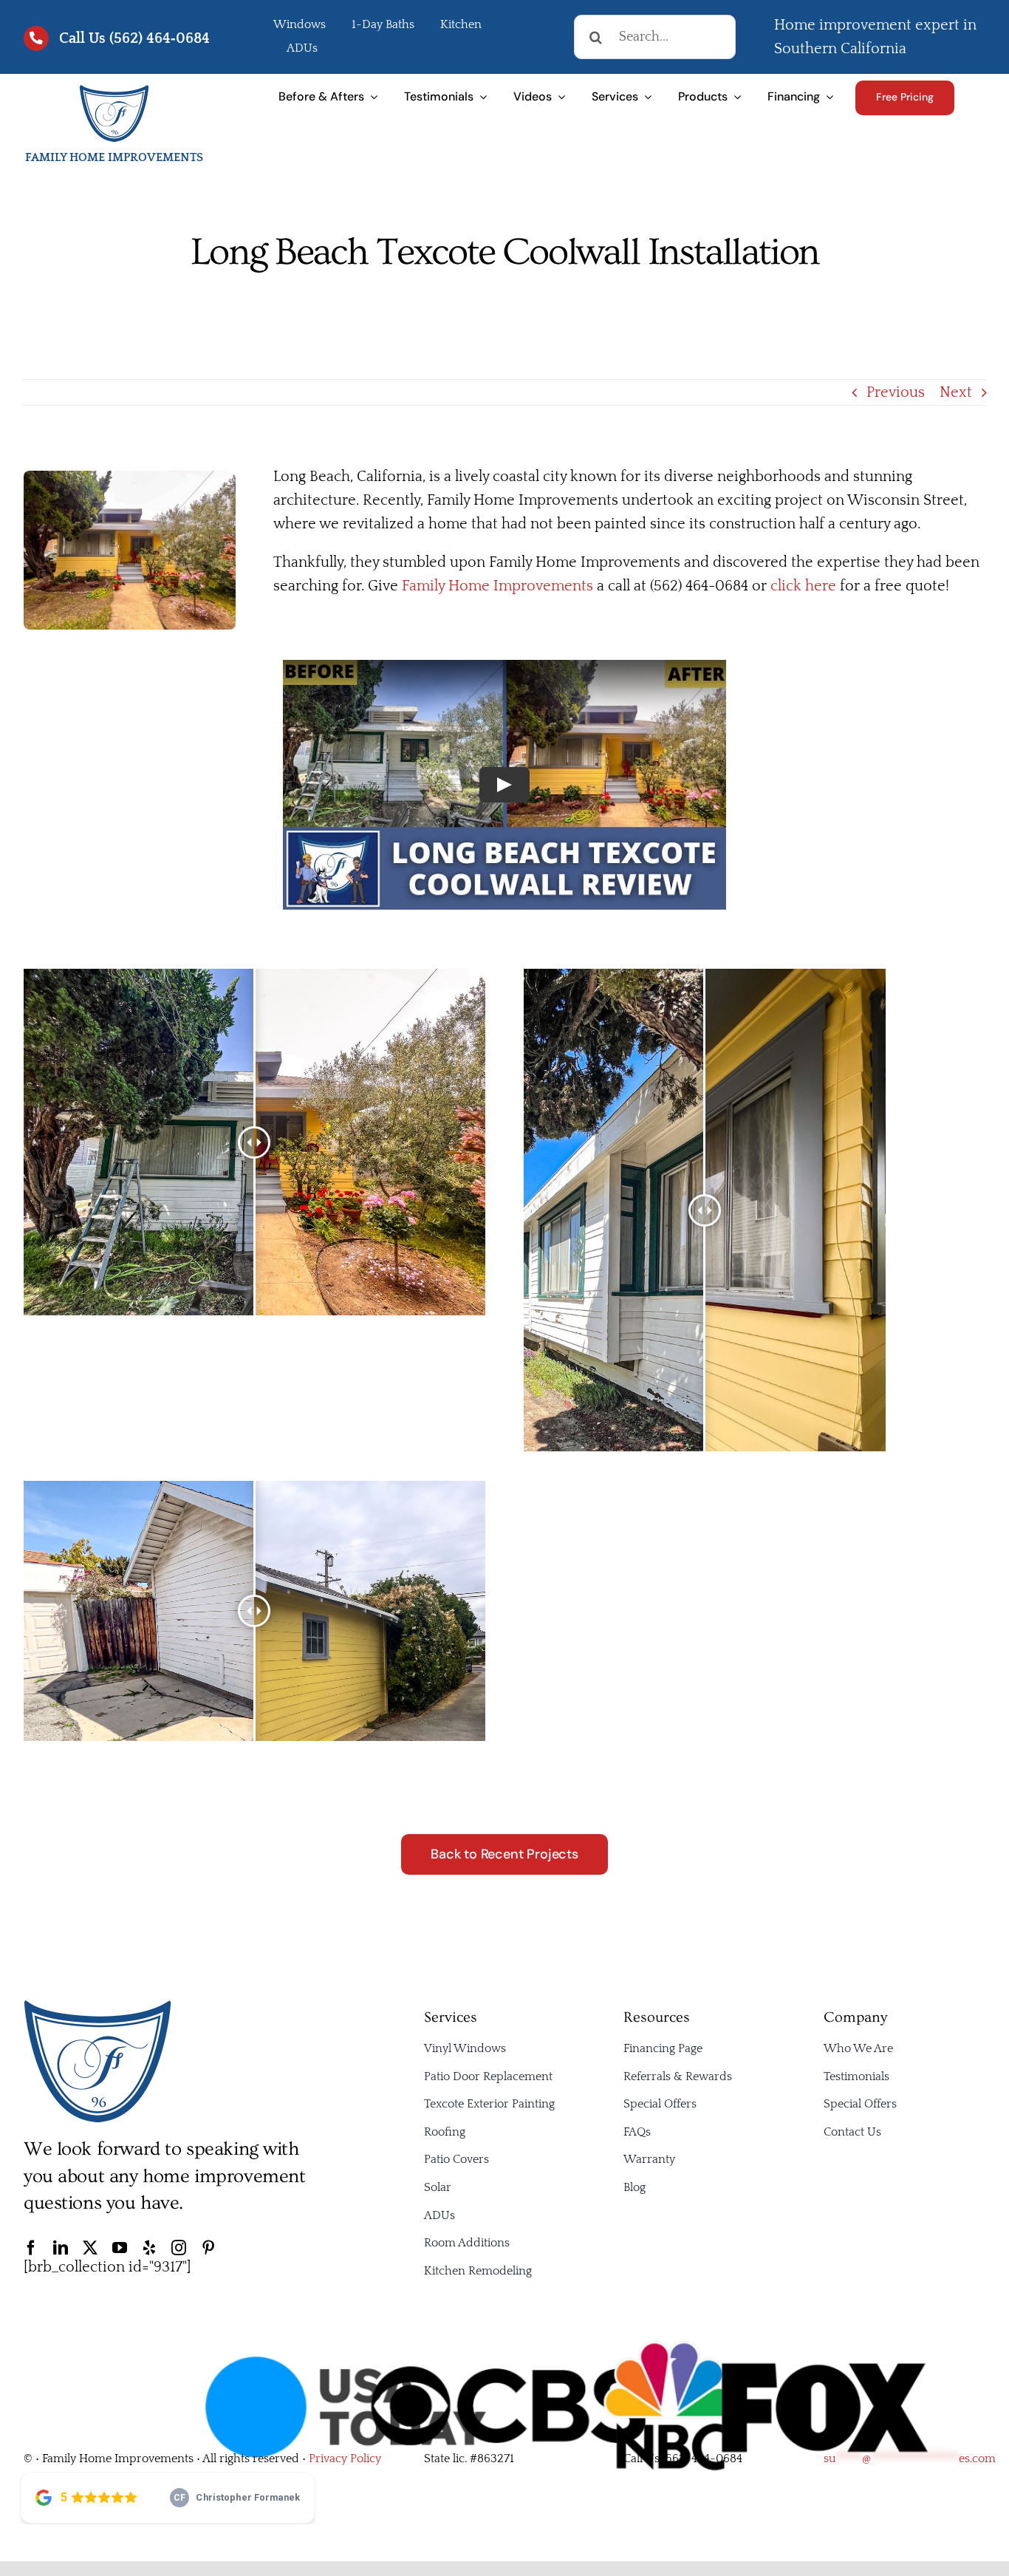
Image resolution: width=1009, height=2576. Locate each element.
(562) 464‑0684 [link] (160, 38)
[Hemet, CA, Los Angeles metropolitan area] (98, 2006)
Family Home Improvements (497, 586)
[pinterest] (208, 2248)
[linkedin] (61, 2248)
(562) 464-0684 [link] (702, 2459)
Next (956, 392)
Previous (896, 392)
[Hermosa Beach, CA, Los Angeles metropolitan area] (114, 91)
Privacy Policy (345, 2459)
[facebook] (31, 2248)
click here (803, 586)
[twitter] (90, 2248)
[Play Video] (504, 785)
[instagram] (179, 2248)
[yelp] (149, 2248)
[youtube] (120, 2248)
